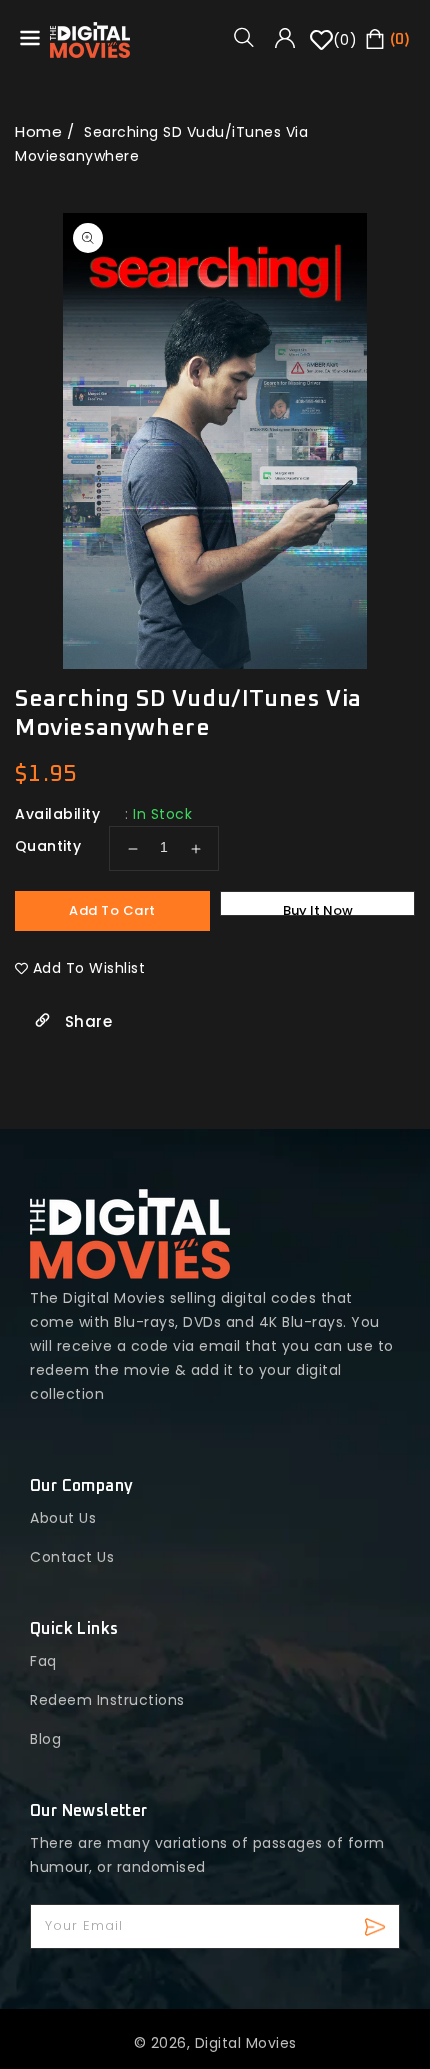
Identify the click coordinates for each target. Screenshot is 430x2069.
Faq (43, 1661)
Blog (45, 1739)
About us (63, 1518)
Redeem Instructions (107, 1700)
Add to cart (112, 910)
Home (38, 131)
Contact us (72, 1557)
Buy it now (318, 908)
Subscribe (377, 1926)
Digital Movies (246, 2043)
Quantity (48, 846)
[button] (251, 37)
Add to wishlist (89, 968)
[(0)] (321, 47)
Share (86, 1021)
